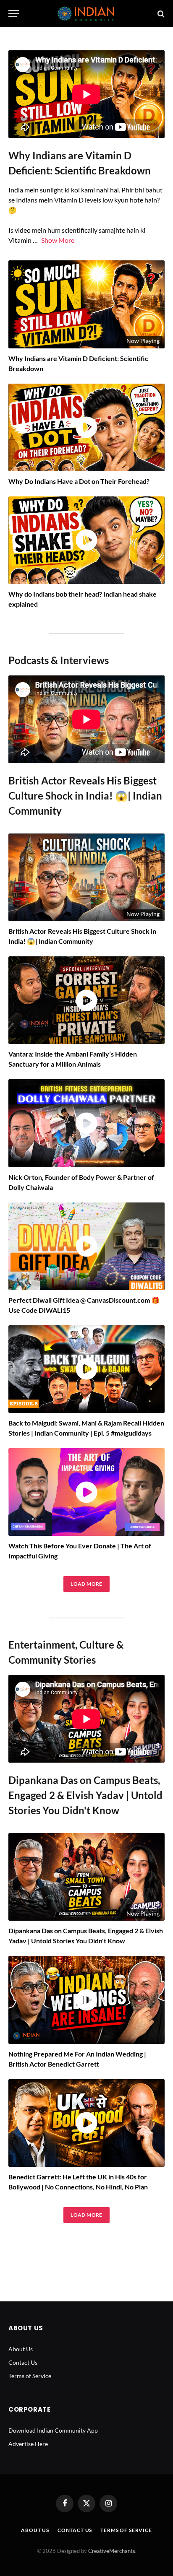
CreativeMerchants (112, 2551)
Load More (86, 1584)
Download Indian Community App (53, 2430)
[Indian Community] (86, 14)
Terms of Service (30, 2376)
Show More (58, 240)
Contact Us (23, 2362)
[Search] (160, 14)
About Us (21, 2349)
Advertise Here (28, 2444)
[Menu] (14, 14)
